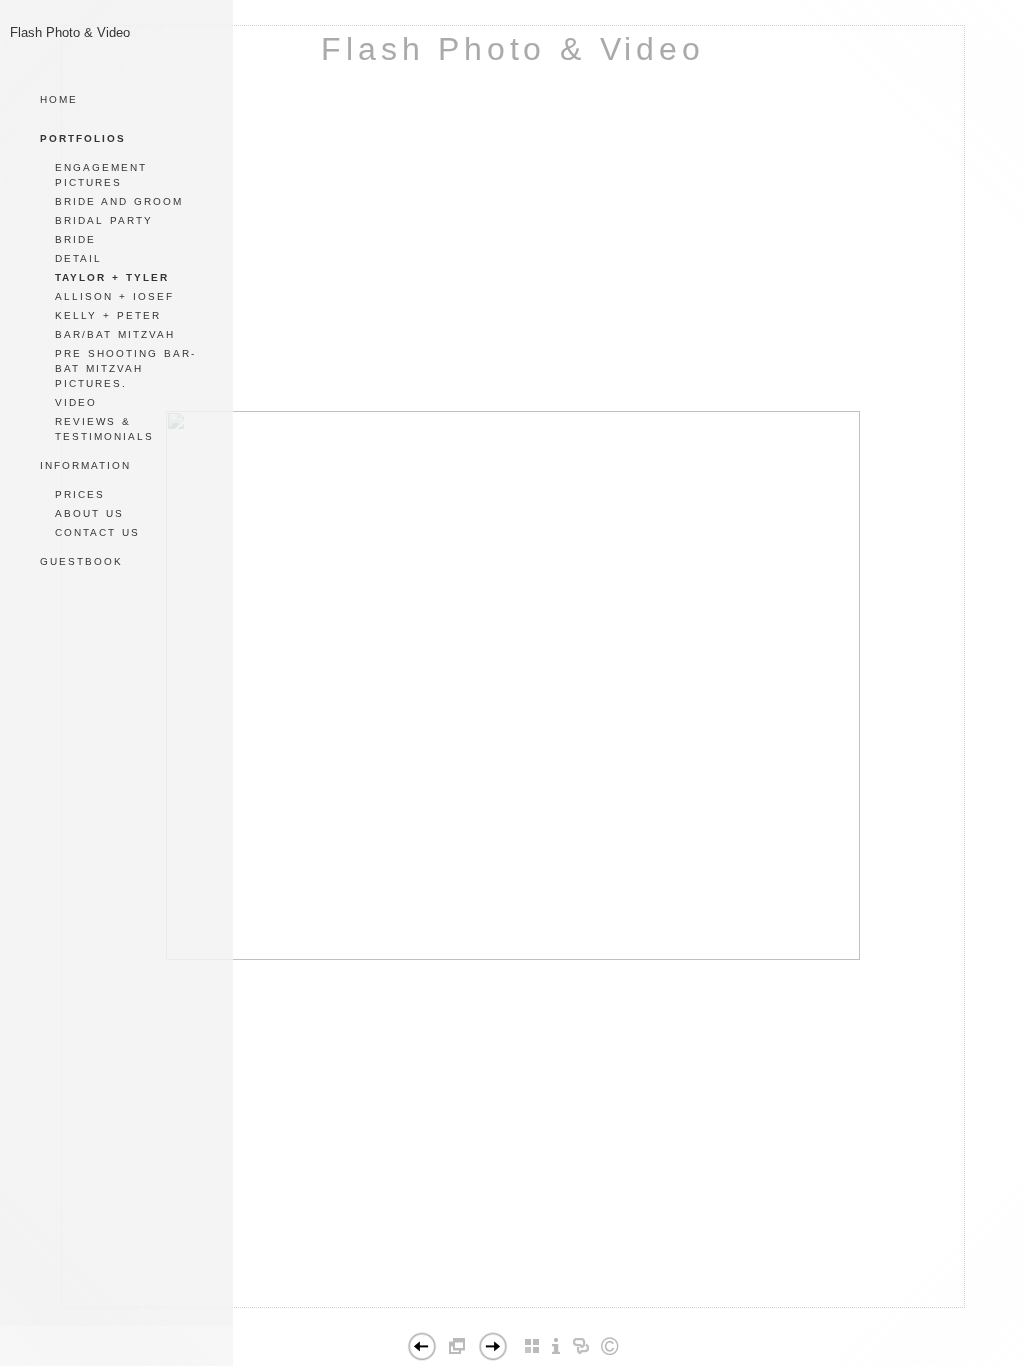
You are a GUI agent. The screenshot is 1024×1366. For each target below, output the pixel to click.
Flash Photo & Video (512, 49)
